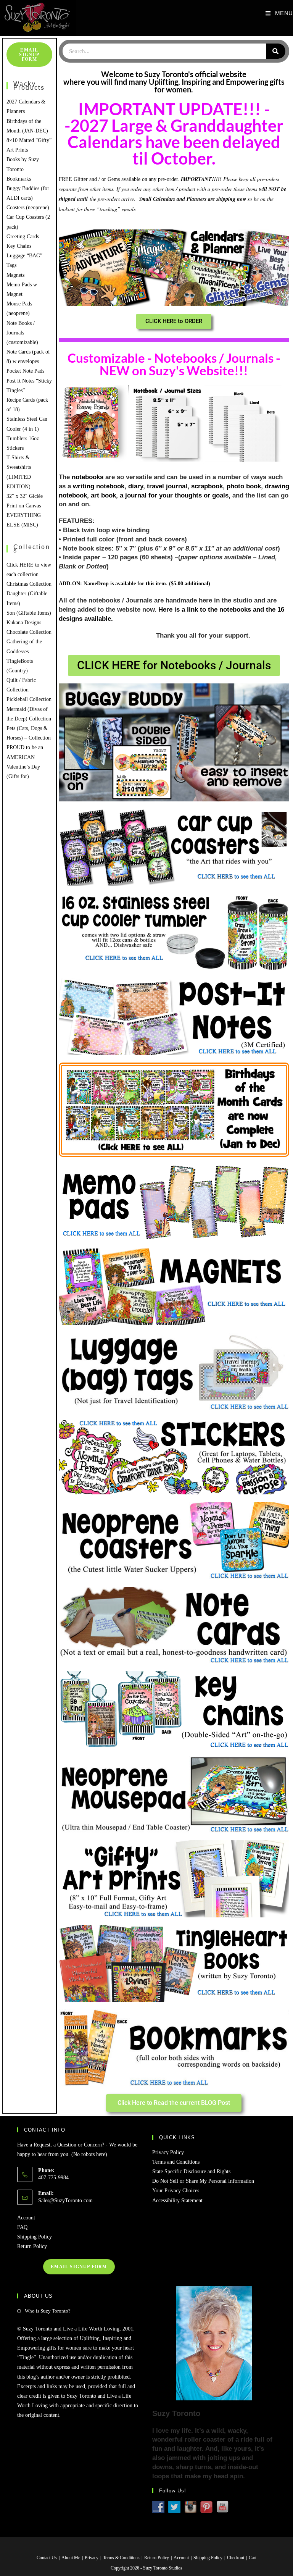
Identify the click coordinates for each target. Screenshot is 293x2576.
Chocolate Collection (29, 632)
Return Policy (32, 2246)
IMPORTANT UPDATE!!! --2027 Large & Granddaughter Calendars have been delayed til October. (174, 134)
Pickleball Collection (29, 699)
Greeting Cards (23, 237)
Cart (253, 2558)
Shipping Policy (35, 2237)
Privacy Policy (168, 2152)
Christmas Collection (29, 584)
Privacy (92, 2558)
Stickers (15, 448)
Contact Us (47, 2558)
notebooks (88, 477)
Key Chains (19, 246)
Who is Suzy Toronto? (48, 2311)
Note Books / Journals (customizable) (22, 333)
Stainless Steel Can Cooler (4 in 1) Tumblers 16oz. (27, 429)
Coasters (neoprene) (28, 208)
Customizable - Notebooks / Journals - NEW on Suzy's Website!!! (174, 364)
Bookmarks (19, 179)
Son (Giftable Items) (29, 613)
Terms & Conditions (121, 2558)
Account (26, 2218)
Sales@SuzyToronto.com (65, 2201)
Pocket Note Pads (25, 371)
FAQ (22, 2227)
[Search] (276, 51)
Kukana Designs (24, 623)
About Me (71, 2558)
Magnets (15, 275)
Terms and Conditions (176, 2162)
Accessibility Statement (177, 2201)
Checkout (236, 2558)
